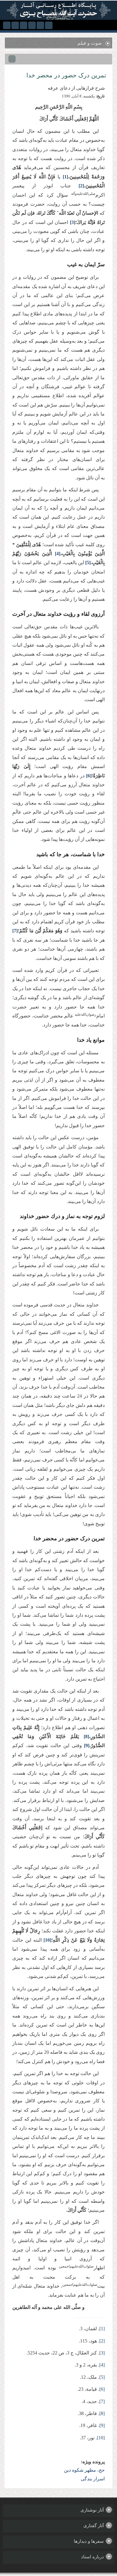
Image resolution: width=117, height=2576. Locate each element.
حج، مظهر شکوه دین (84, 2470)
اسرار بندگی (93, 2479)
